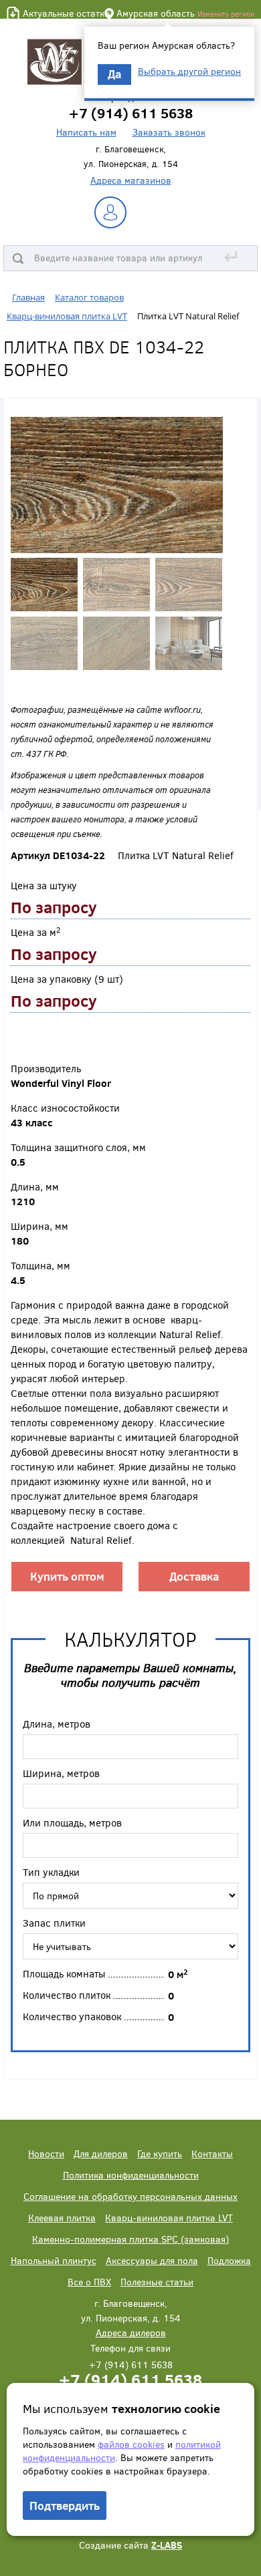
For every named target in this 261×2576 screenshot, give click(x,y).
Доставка (194, 1576)
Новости (46, 2153)
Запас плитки (54, 1923)
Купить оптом (67, 1576)
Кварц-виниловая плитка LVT (169, 2218)
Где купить (160, 2153)
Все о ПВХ (89, 2282)
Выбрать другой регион (189, 71)
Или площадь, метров (72, 1822)
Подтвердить (65, 2506)
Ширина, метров (61, 1773)
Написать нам (86, 132)
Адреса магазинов (131, 180)
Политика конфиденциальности (131, 2175)
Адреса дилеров (131, 2332)
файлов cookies (131, 2444)
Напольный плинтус (54, 2260)
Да (114, 74)
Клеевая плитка (62, 2218)
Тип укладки (51, 1872)
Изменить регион (226, 14)
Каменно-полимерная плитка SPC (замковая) (130, 2239)
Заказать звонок (169, 132)
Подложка (229, 2260)
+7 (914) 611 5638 (130, 2379)
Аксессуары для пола (152, 2260)
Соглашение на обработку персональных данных (130, 2196)
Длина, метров (57, 1724)
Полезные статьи (157, 2282)
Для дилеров (101, 2153)
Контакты (212, 2153)
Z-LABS (167, 2545)
